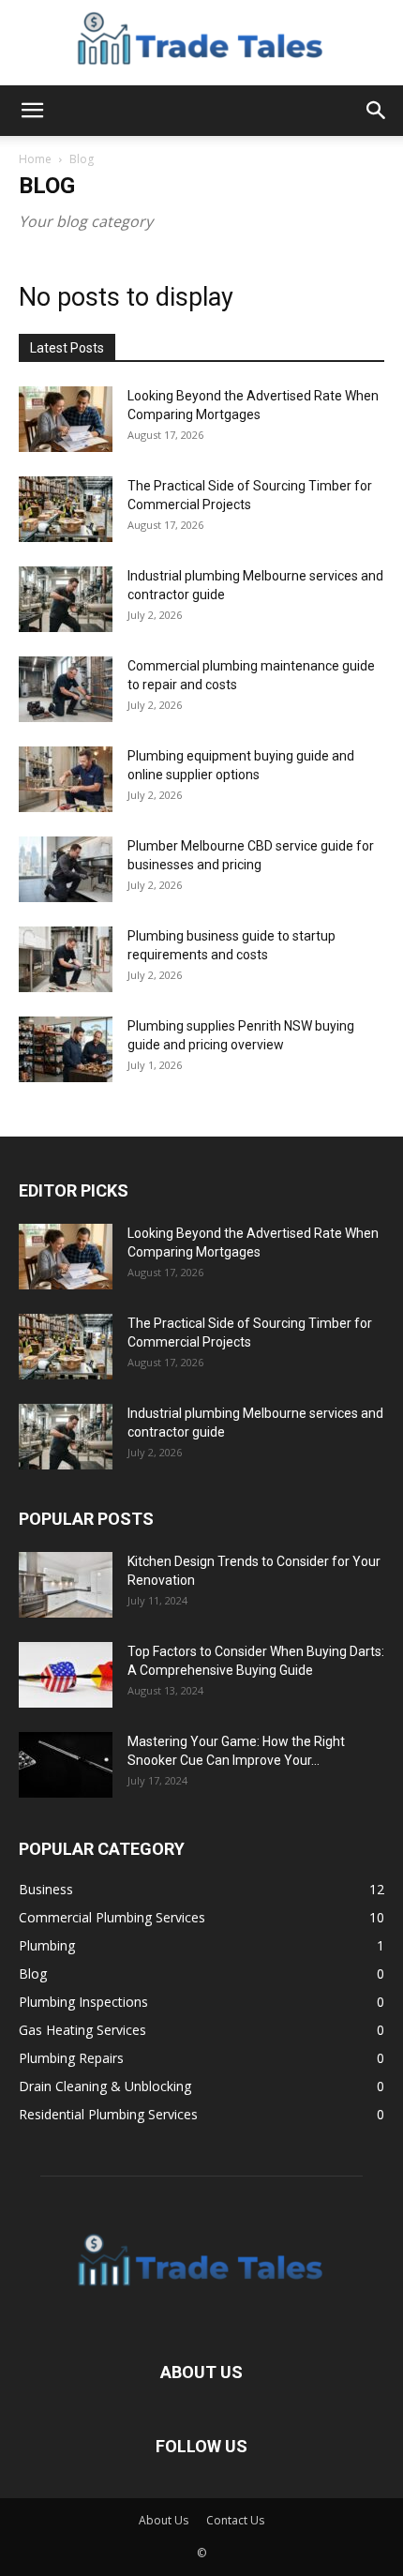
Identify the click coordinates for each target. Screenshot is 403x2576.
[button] (32, 111)
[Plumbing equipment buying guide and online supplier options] (66, 779)
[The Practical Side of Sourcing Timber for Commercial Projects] (66, 509)
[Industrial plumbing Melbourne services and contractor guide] (66, 599)
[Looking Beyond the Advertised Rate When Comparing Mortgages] (66, 419)
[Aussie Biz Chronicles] (201, 43)
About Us (164, 2520)
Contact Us (235, 2520)
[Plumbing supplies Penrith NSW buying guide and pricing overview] (66, 1049)
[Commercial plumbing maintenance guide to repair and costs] (66, 689)
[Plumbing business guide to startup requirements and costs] (66, 959)
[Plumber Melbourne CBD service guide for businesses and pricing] (66, 869)
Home (35, 159)
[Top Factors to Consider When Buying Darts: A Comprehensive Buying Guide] (66, 1675)
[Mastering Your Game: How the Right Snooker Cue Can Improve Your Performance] (66, 1765)
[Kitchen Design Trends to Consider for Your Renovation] (66, 1585)
